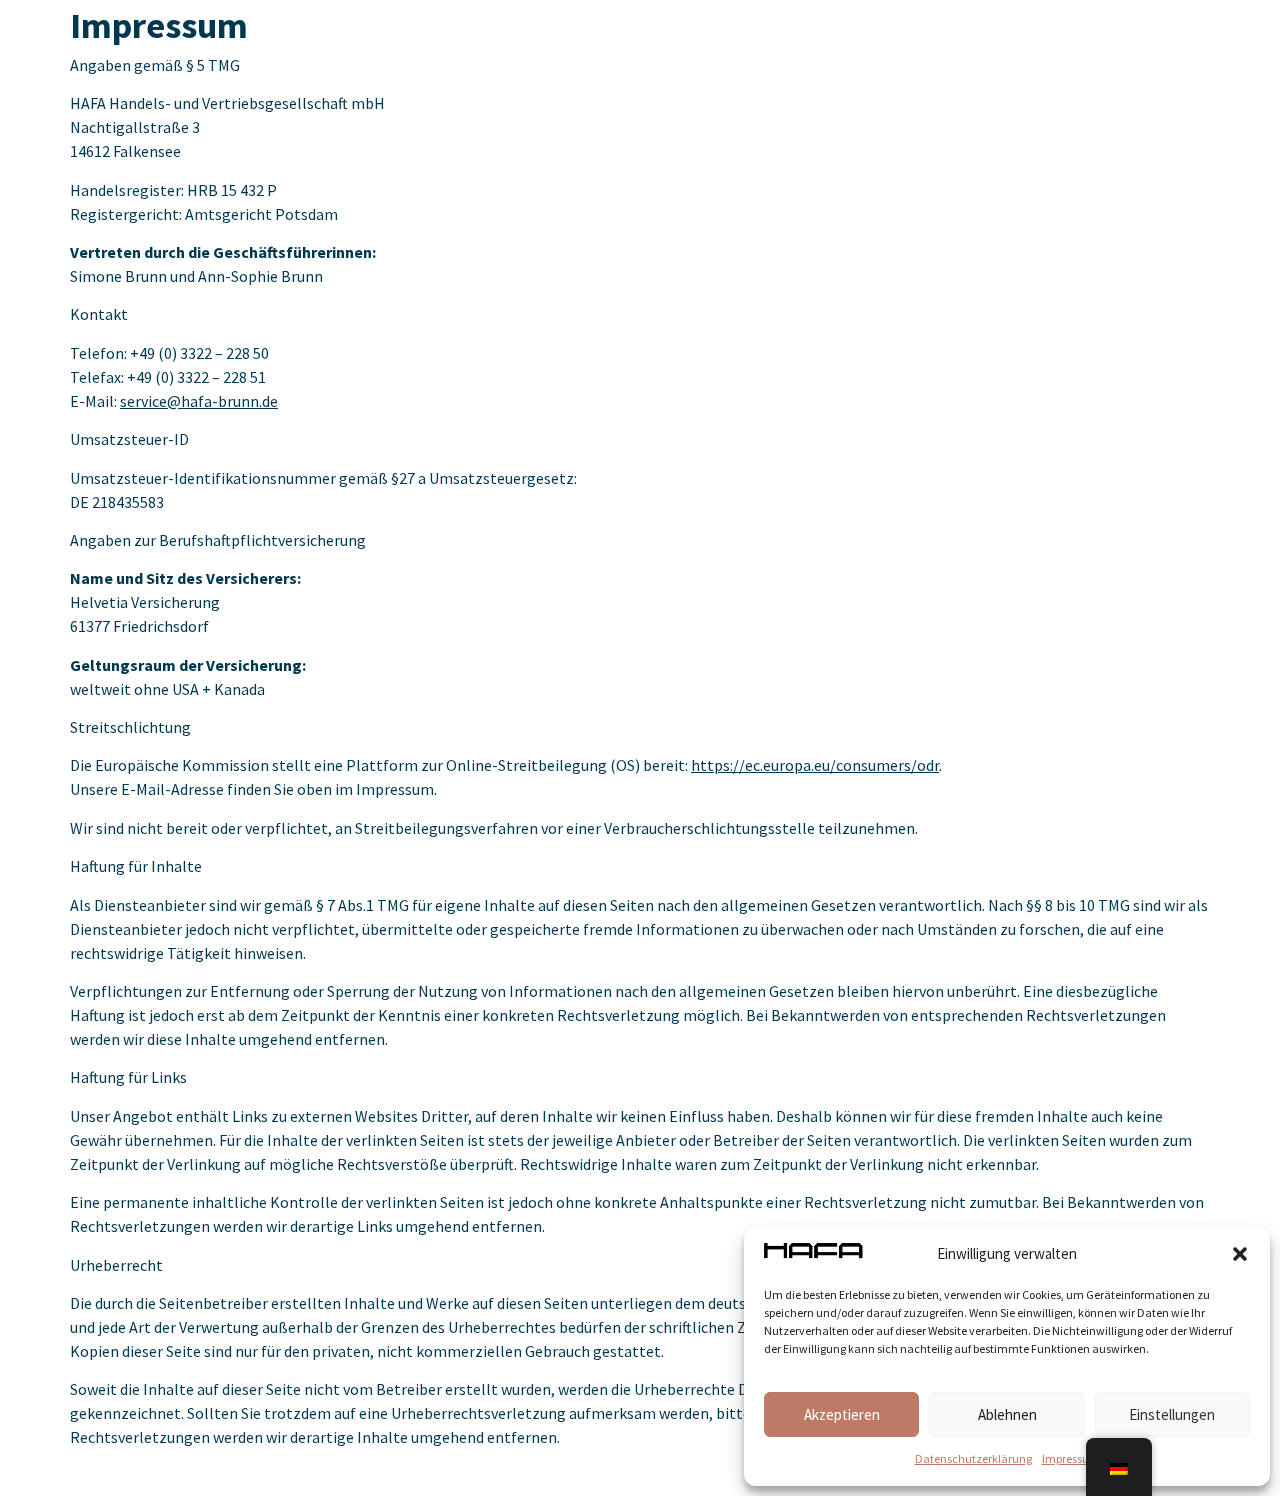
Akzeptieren (842, 1414)
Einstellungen (1172, 1414)
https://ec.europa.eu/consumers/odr (815, 765)
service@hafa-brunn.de (199, 401)
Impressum (1071, 1458)
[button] (1240, 1254)
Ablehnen (1007, 1414)
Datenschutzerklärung (973, 1458)
